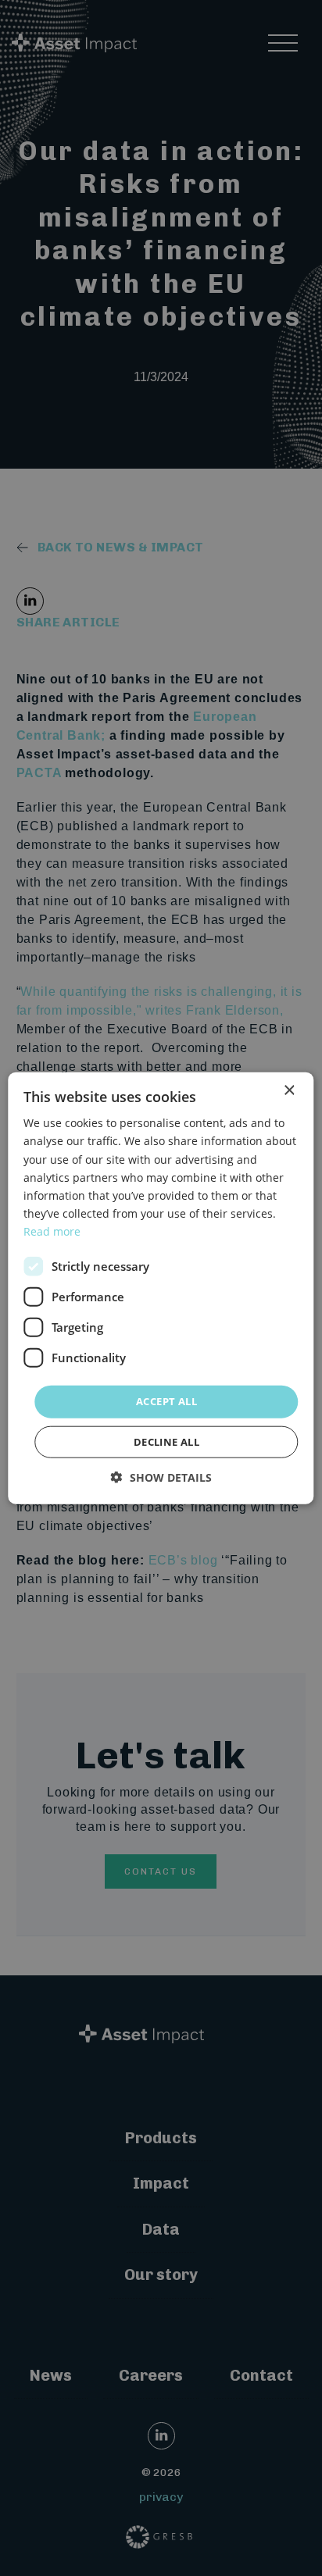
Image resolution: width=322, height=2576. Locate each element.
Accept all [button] (166, 1401)
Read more (52, 1231)
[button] (161, 1477)
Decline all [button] (166, 1441)
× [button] (289, 1091)
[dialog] (161, 1288)
